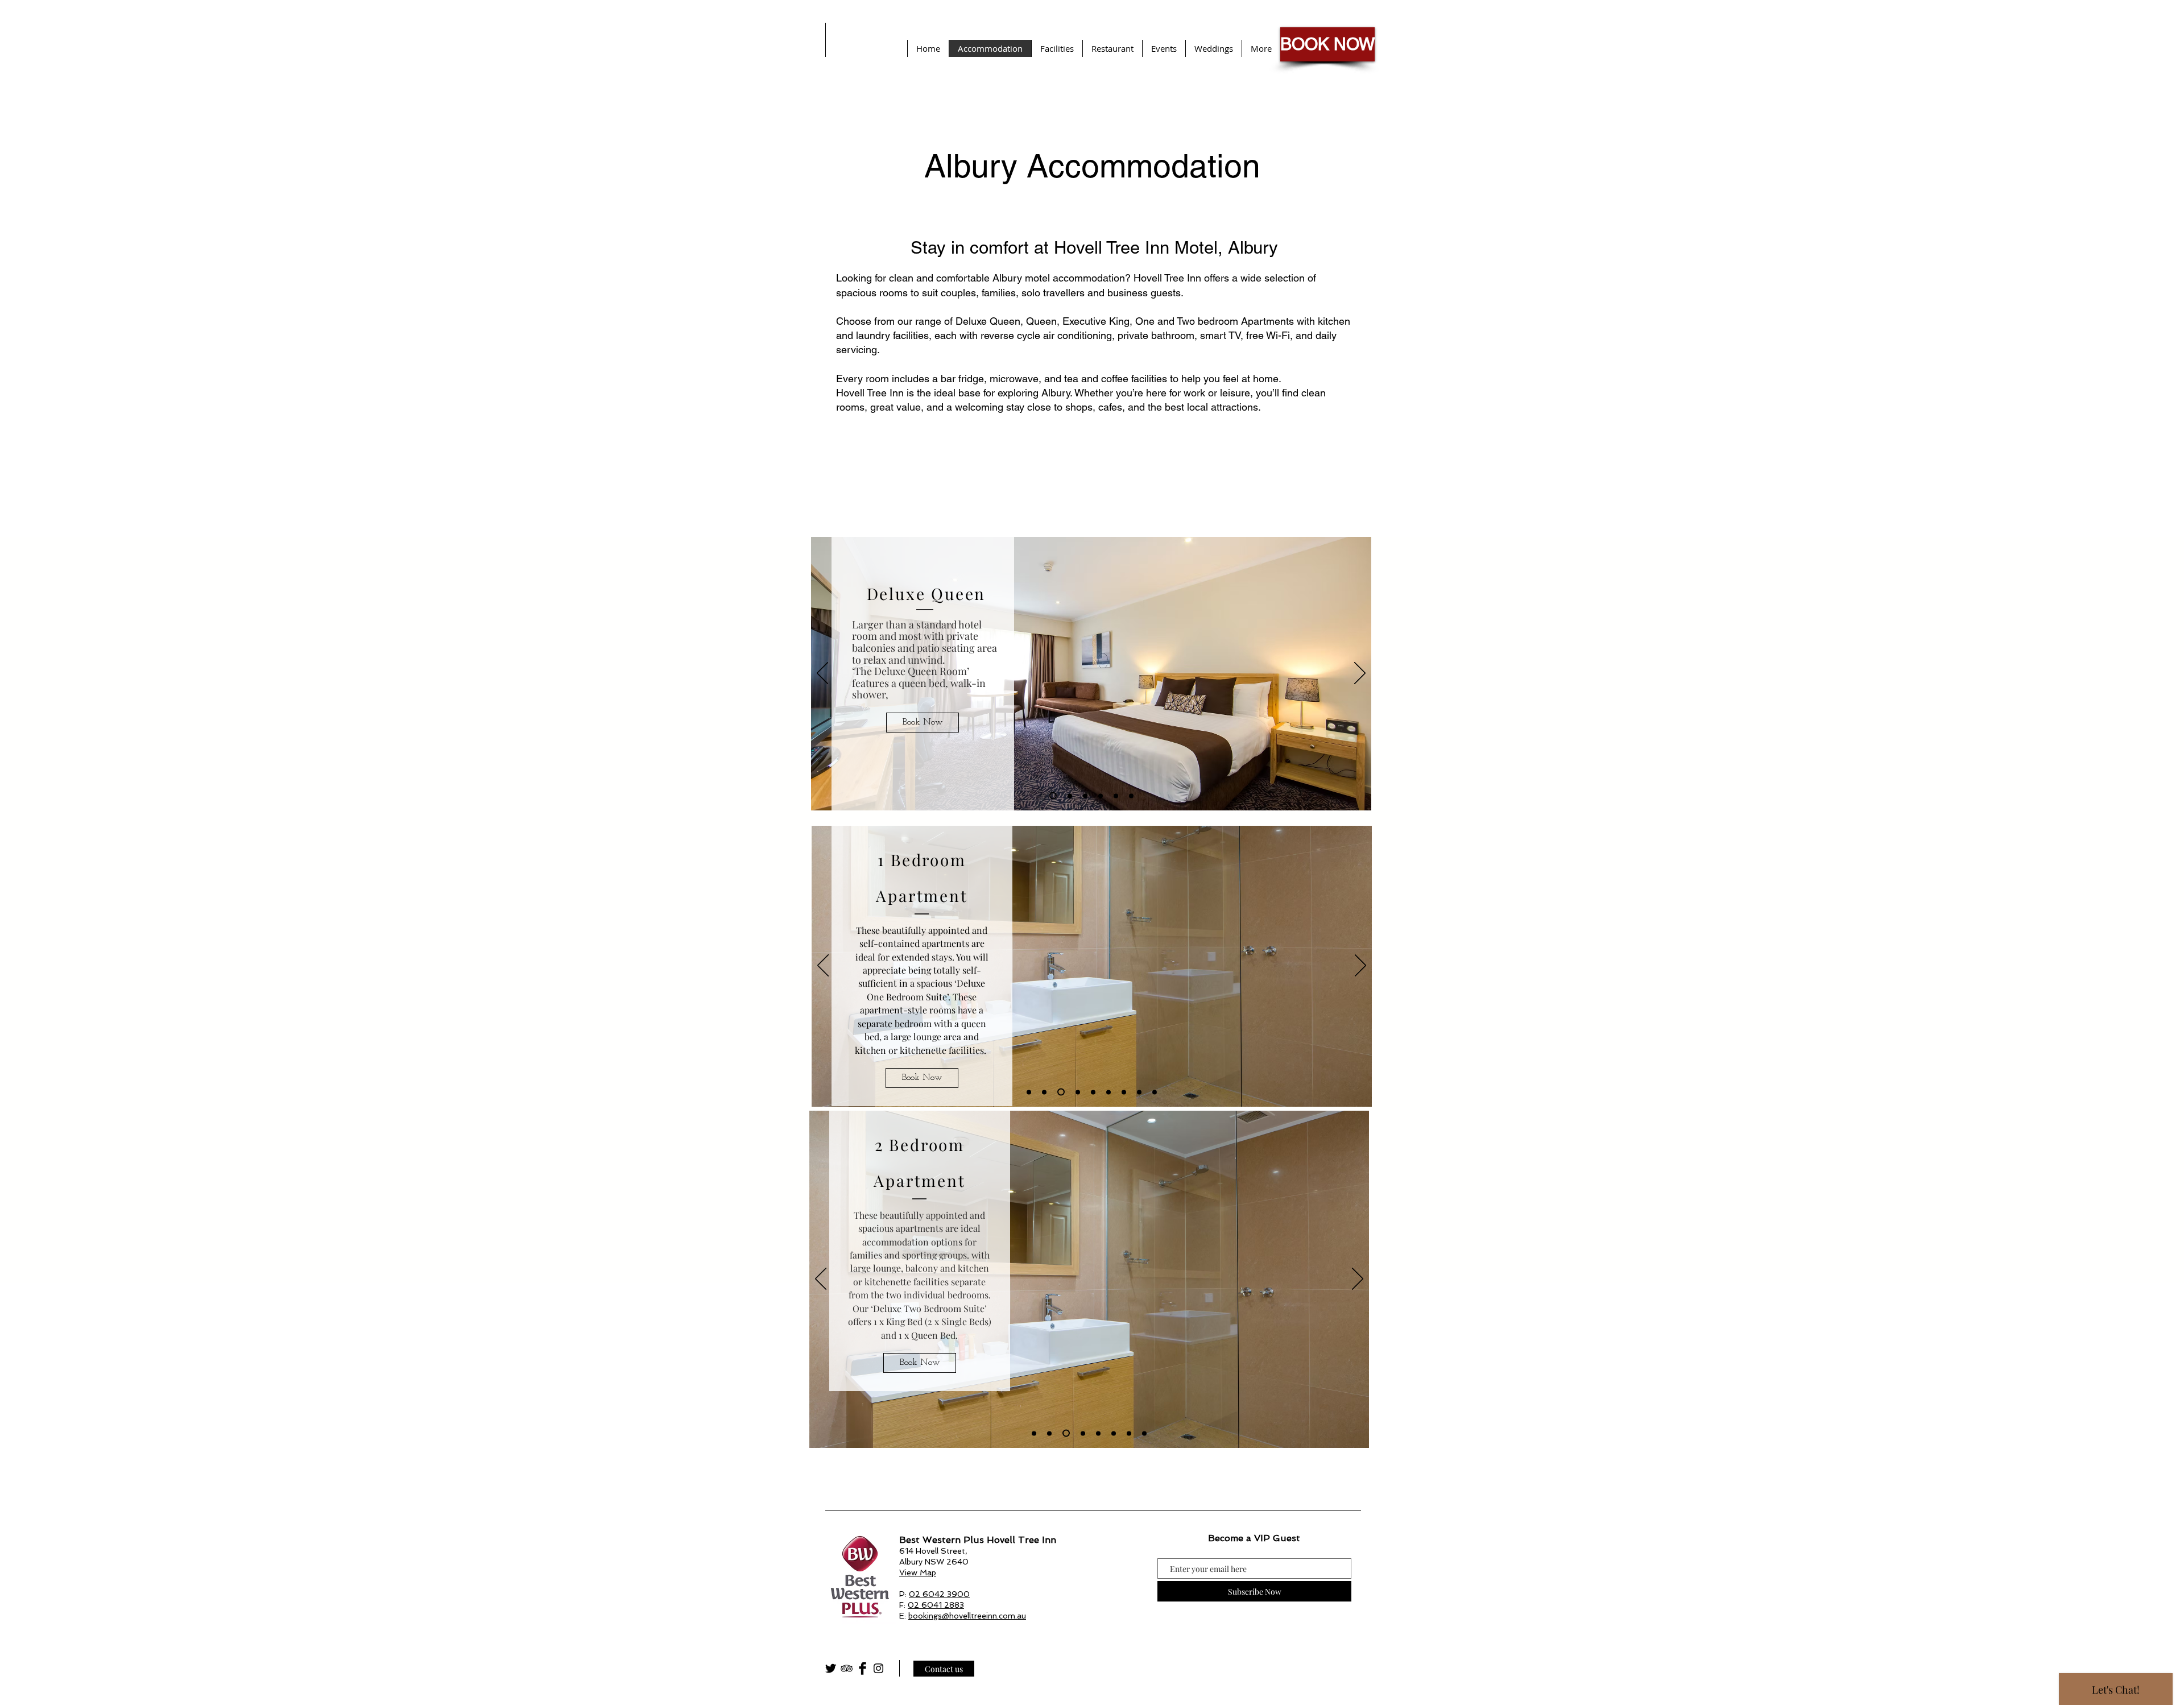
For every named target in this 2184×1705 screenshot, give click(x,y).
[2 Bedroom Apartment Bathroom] (1114, 1433)
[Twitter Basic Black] (831, 1668)
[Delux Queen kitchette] (1070, 796)
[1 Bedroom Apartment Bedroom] (1108, 1092)
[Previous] (822, 674)
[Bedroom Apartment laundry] (1139, 1092)
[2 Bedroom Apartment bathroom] (1065, 1433)
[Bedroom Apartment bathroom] (1076, 1092)
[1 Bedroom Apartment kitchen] (1044, 1092)
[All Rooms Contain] (1131, 796)
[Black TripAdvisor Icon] (847, 1668)
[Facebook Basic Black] (863, 1668)
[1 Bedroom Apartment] (1029, 1092)
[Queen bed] (1116, 796)
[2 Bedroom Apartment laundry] (1129, 1433)
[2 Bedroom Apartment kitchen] (1049, 1433)
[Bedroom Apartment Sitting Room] (1124, 1092)
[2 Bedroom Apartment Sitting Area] (1081, 1433)
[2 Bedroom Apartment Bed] (1098, 1433)
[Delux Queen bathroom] (1085, 796)
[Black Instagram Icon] (878, 1668)
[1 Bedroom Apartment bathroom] (1060, 1092)
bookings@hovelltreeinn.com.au (967, 1616)
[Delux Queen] (1053, 796)
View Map (918, 1572)
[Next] (1360, 674)
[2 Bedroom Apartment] (1034, 1433)
